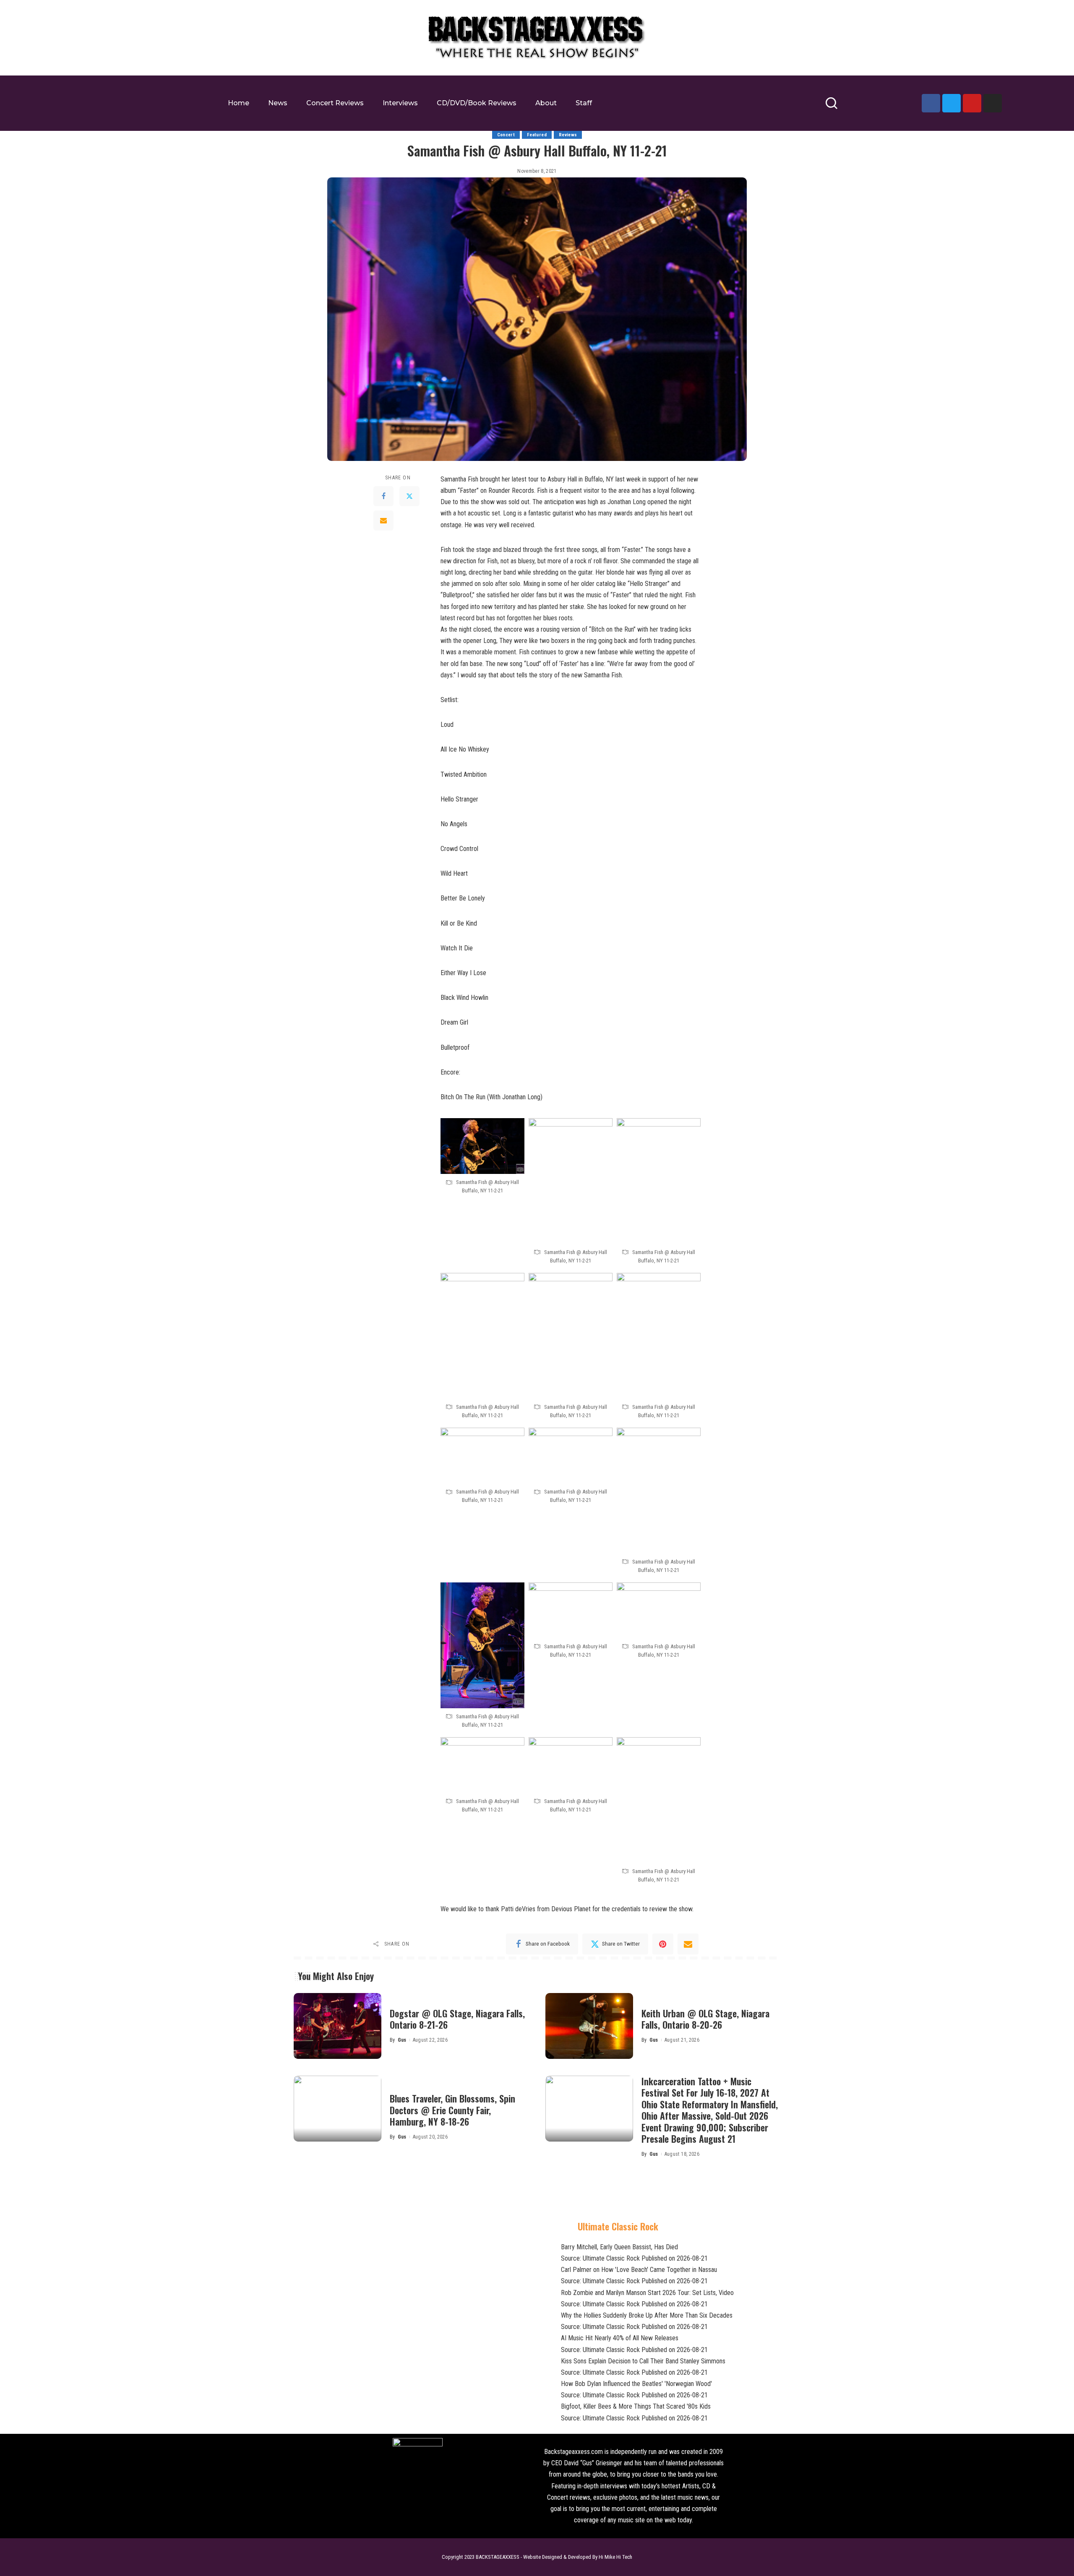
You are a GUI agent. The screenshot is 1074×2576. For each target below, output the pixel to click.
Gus (402, 2040)
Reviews (568, 135)
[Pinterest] (663, 1944)
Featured (537, 135)
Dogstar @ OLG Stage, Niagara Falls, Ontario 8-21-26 (457, 2019)
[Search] (831, 107)
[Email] (383, 520)
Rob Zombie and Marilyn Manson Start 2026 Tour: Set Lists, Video (647, 2293)
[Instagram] (993, 103)
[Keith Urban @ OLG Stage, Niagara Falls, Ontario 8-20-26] (589, 2026)
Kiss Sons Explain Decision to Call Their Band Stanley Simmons (643, 2361)
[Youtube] (972, 103)
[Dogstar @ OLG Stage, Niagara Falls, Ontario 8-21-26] (338, 2026)
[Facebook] (931, 103)
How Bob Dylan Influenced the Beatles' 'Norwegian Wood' (636, 2384)
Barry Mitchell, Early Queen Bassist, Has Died (619, 2247)
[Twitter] (951, 103)
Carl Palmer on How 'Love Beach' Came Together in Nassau (639, 2270)
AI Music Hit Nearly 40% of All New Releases (620, 2338)
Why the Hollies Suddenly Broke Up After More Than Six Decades (647, 2315)
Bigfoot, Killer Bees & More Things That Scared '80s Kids (636, 2406)
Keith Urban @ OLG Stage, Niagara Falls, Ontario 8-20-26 (705, 2019)
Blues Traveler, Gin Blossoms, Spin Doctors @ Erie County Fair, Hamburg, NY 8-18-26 (452, 2110)
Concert (506, 135)
